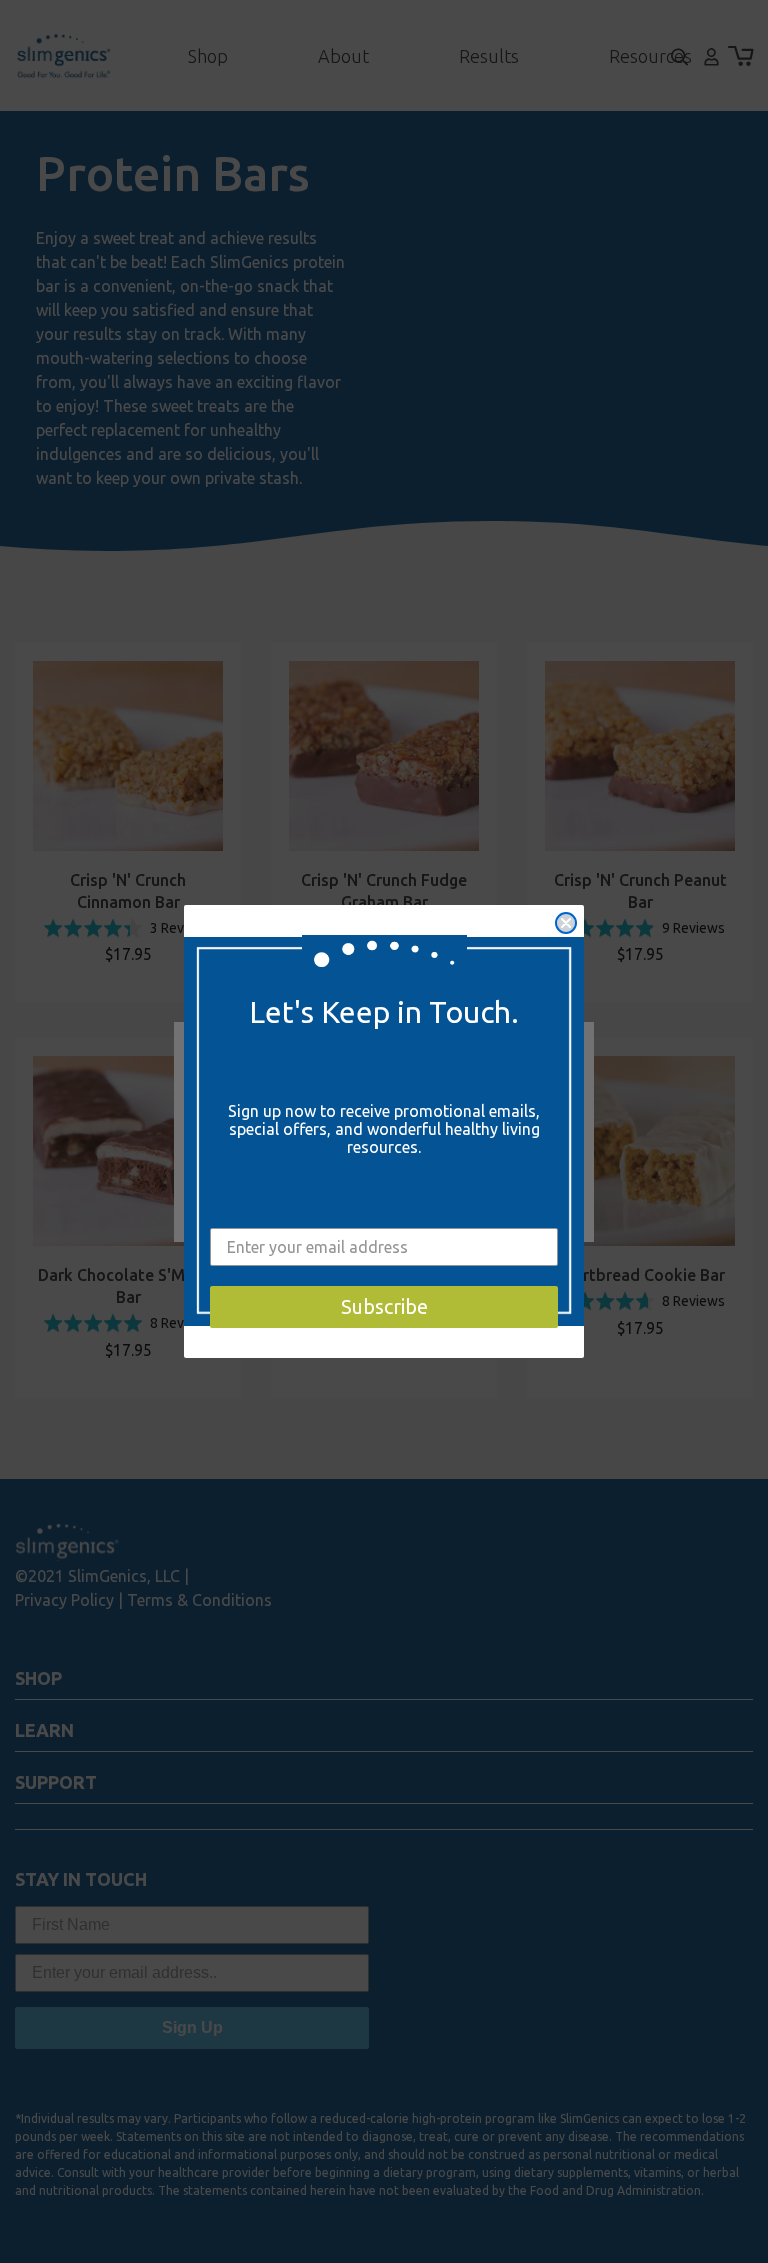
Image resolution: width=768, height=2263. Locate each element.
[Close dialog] (566, 923)
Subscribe (384, 1306)
